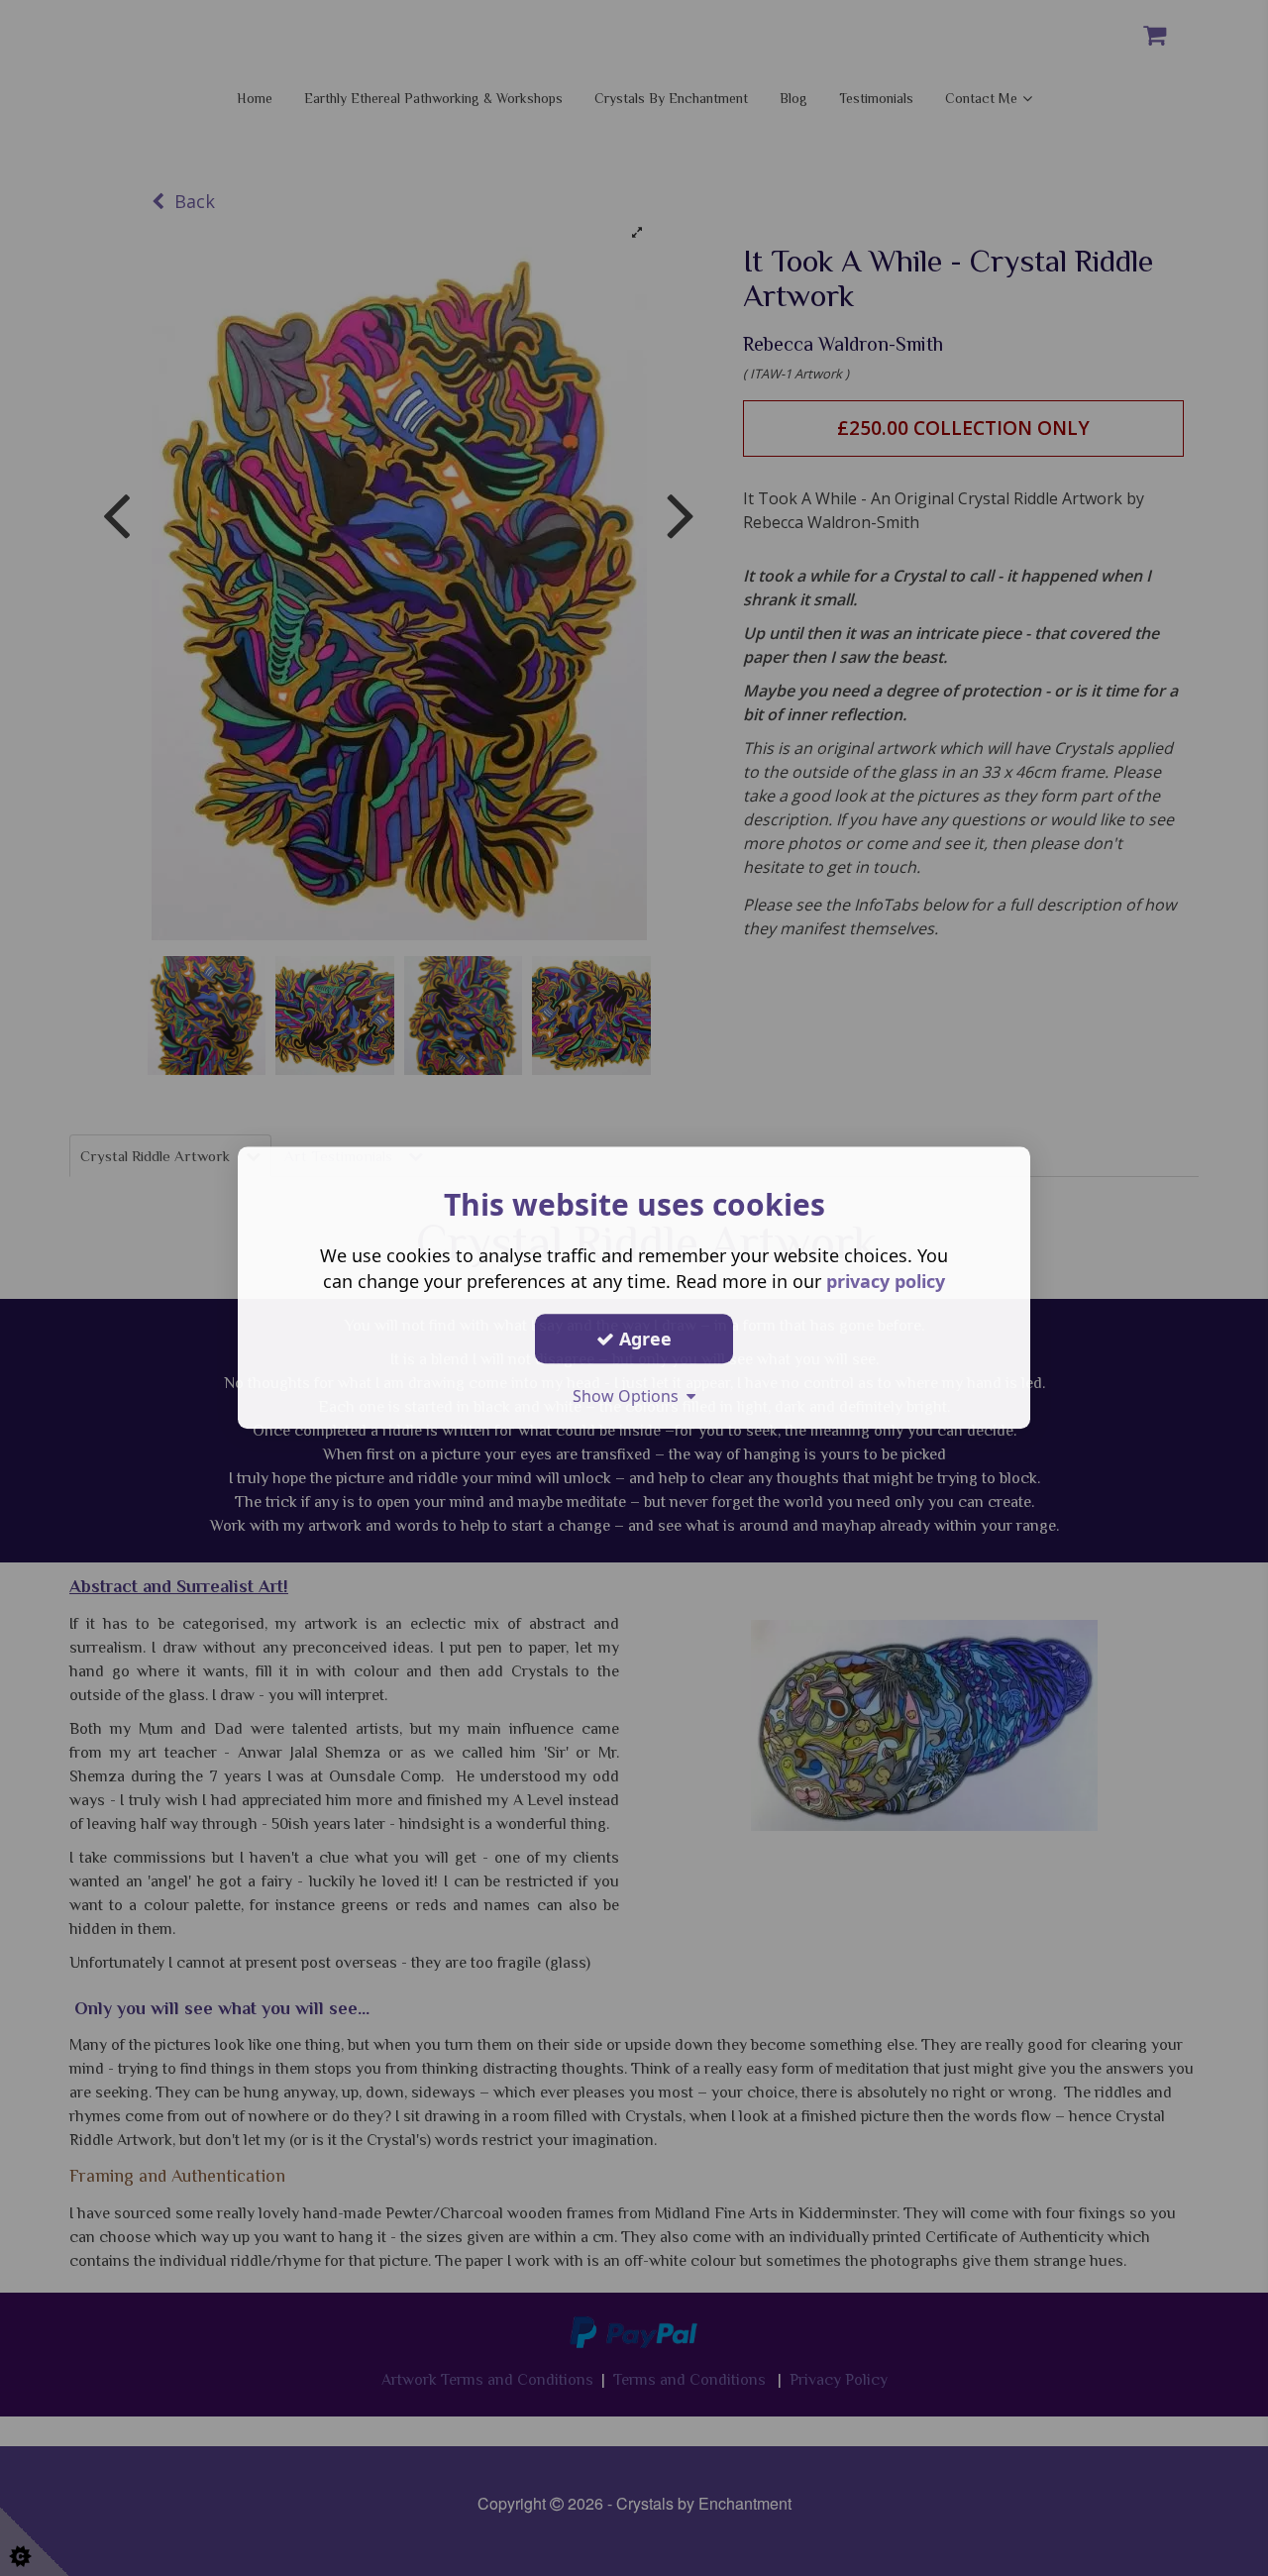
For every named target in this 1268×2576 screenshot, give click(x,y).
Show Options (630, 1396)
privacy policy (886, 1281)
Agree (643, 1339)
